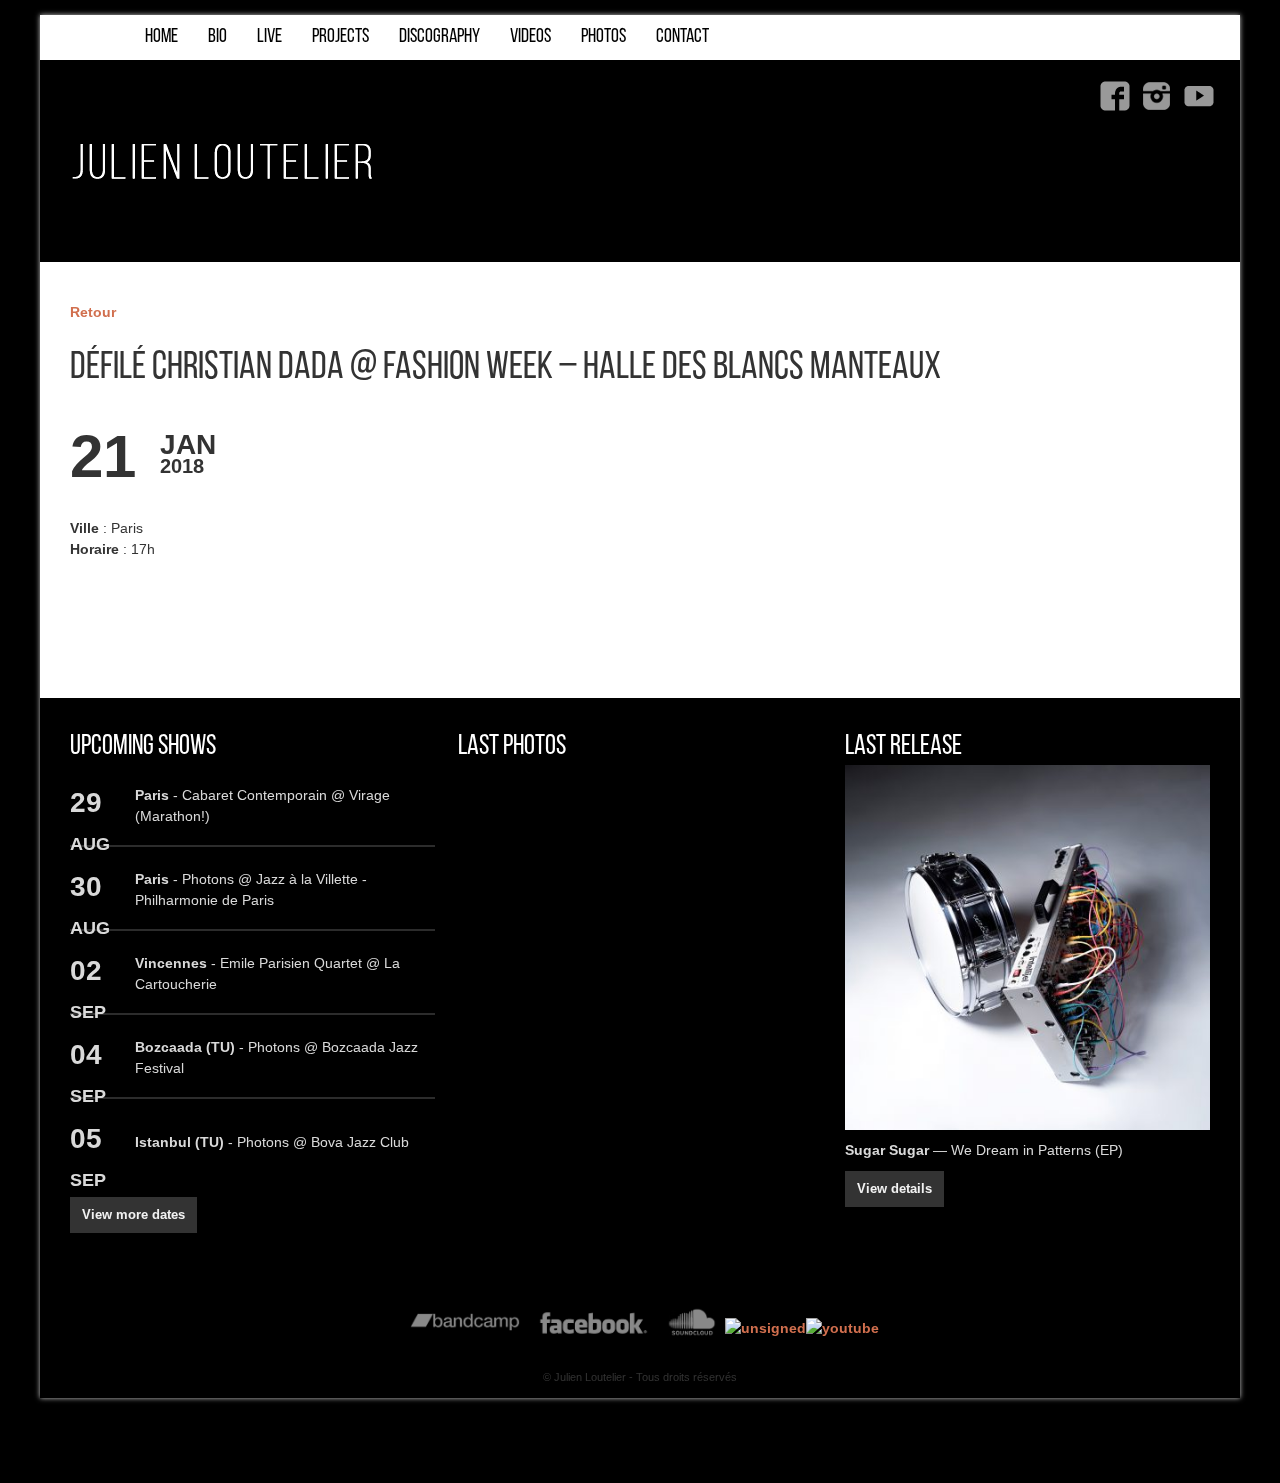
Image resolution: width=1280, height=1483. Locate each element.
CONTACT (682, 37)
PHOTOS (603, 37)
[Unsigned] (765, 1328)
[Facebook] (1115, 96)
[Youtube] (1199, 96)
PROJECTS (340, 37)
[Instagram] (1157, 96)
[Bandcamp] (465, 1328)
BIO (217, 37)
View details (894, 1189)
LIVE (269, 37)
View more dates (133, 1215)
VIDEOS (530, 37)
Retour (93, 312)
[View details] (1027, 947)
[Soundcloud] (691, 1328)
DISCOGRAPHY (439, 37)
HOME (161, 37)
